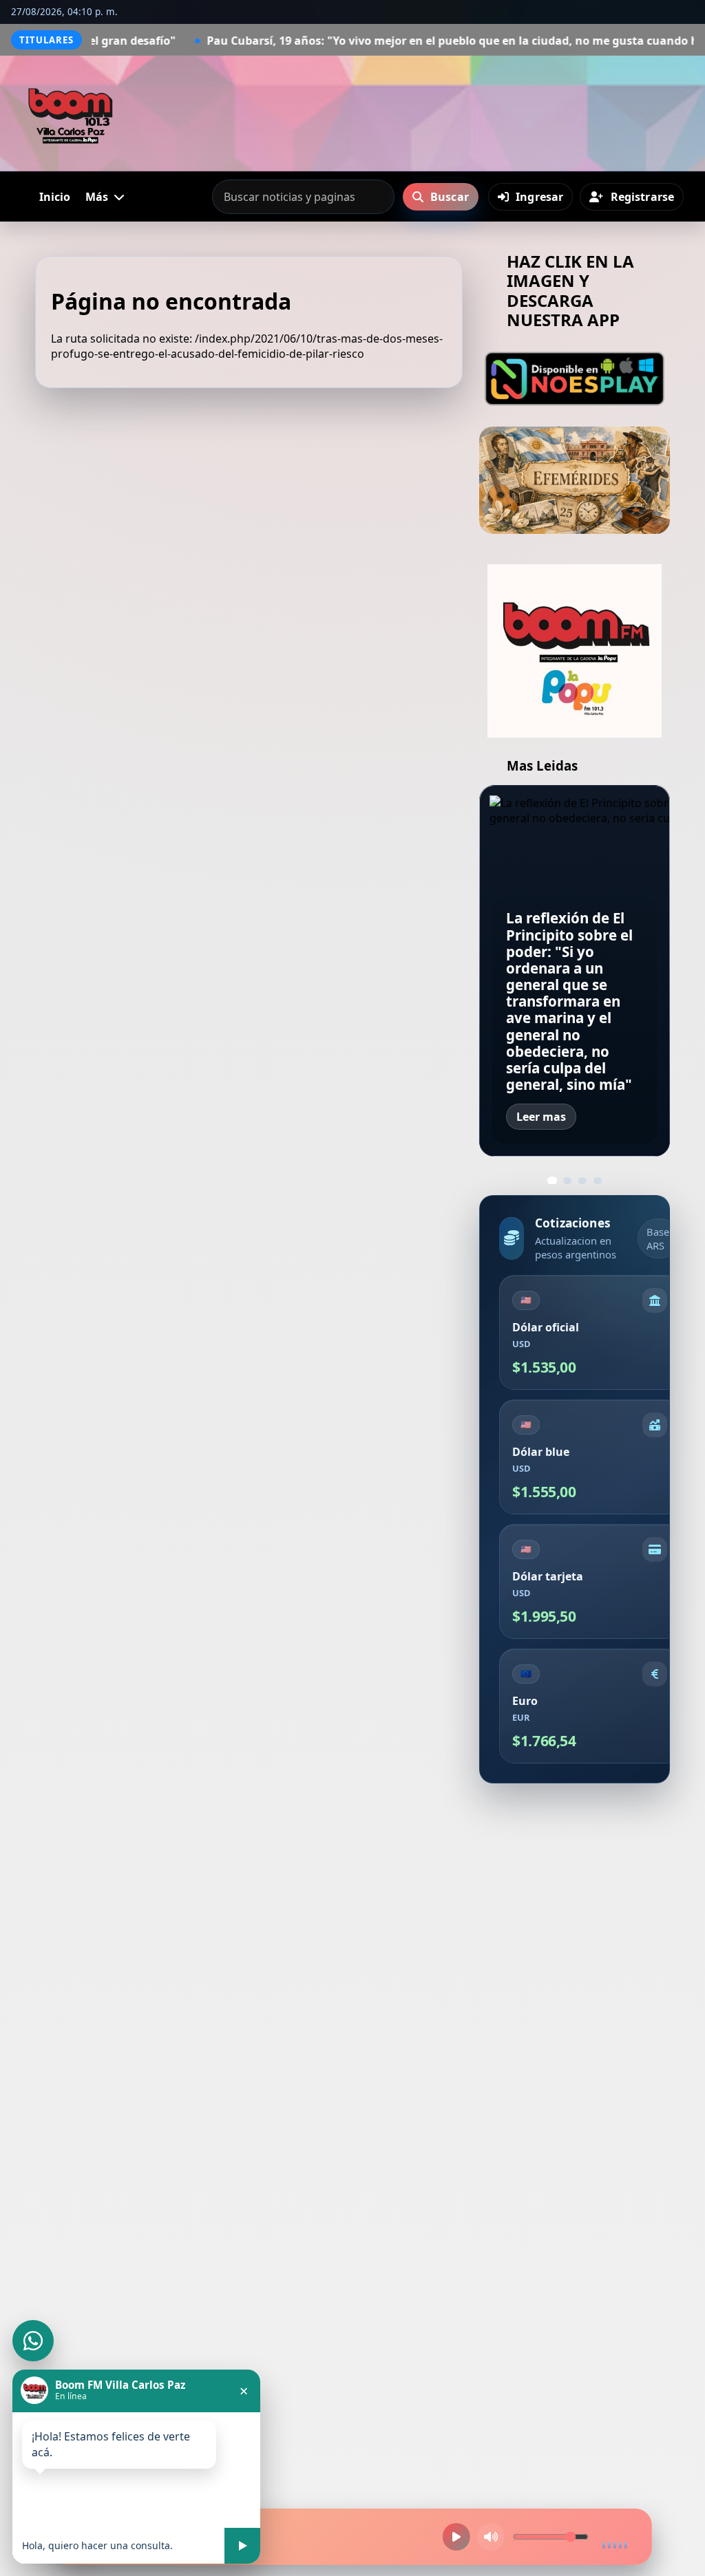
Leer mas (541, 1117)
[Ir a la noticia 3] (582, 1181)
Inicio (55, 197)
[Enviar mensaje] (242, 2546)
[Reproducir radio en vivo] (456, 2537)
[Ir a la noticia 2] (567, 1181)
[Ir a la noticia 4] (598, 1181)
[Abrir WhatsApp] (33, 2341)
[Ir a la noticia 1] (551, 1181)
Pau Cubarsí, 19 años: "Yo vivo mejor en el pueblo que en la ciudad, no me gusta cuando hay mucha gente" (353, 41)
